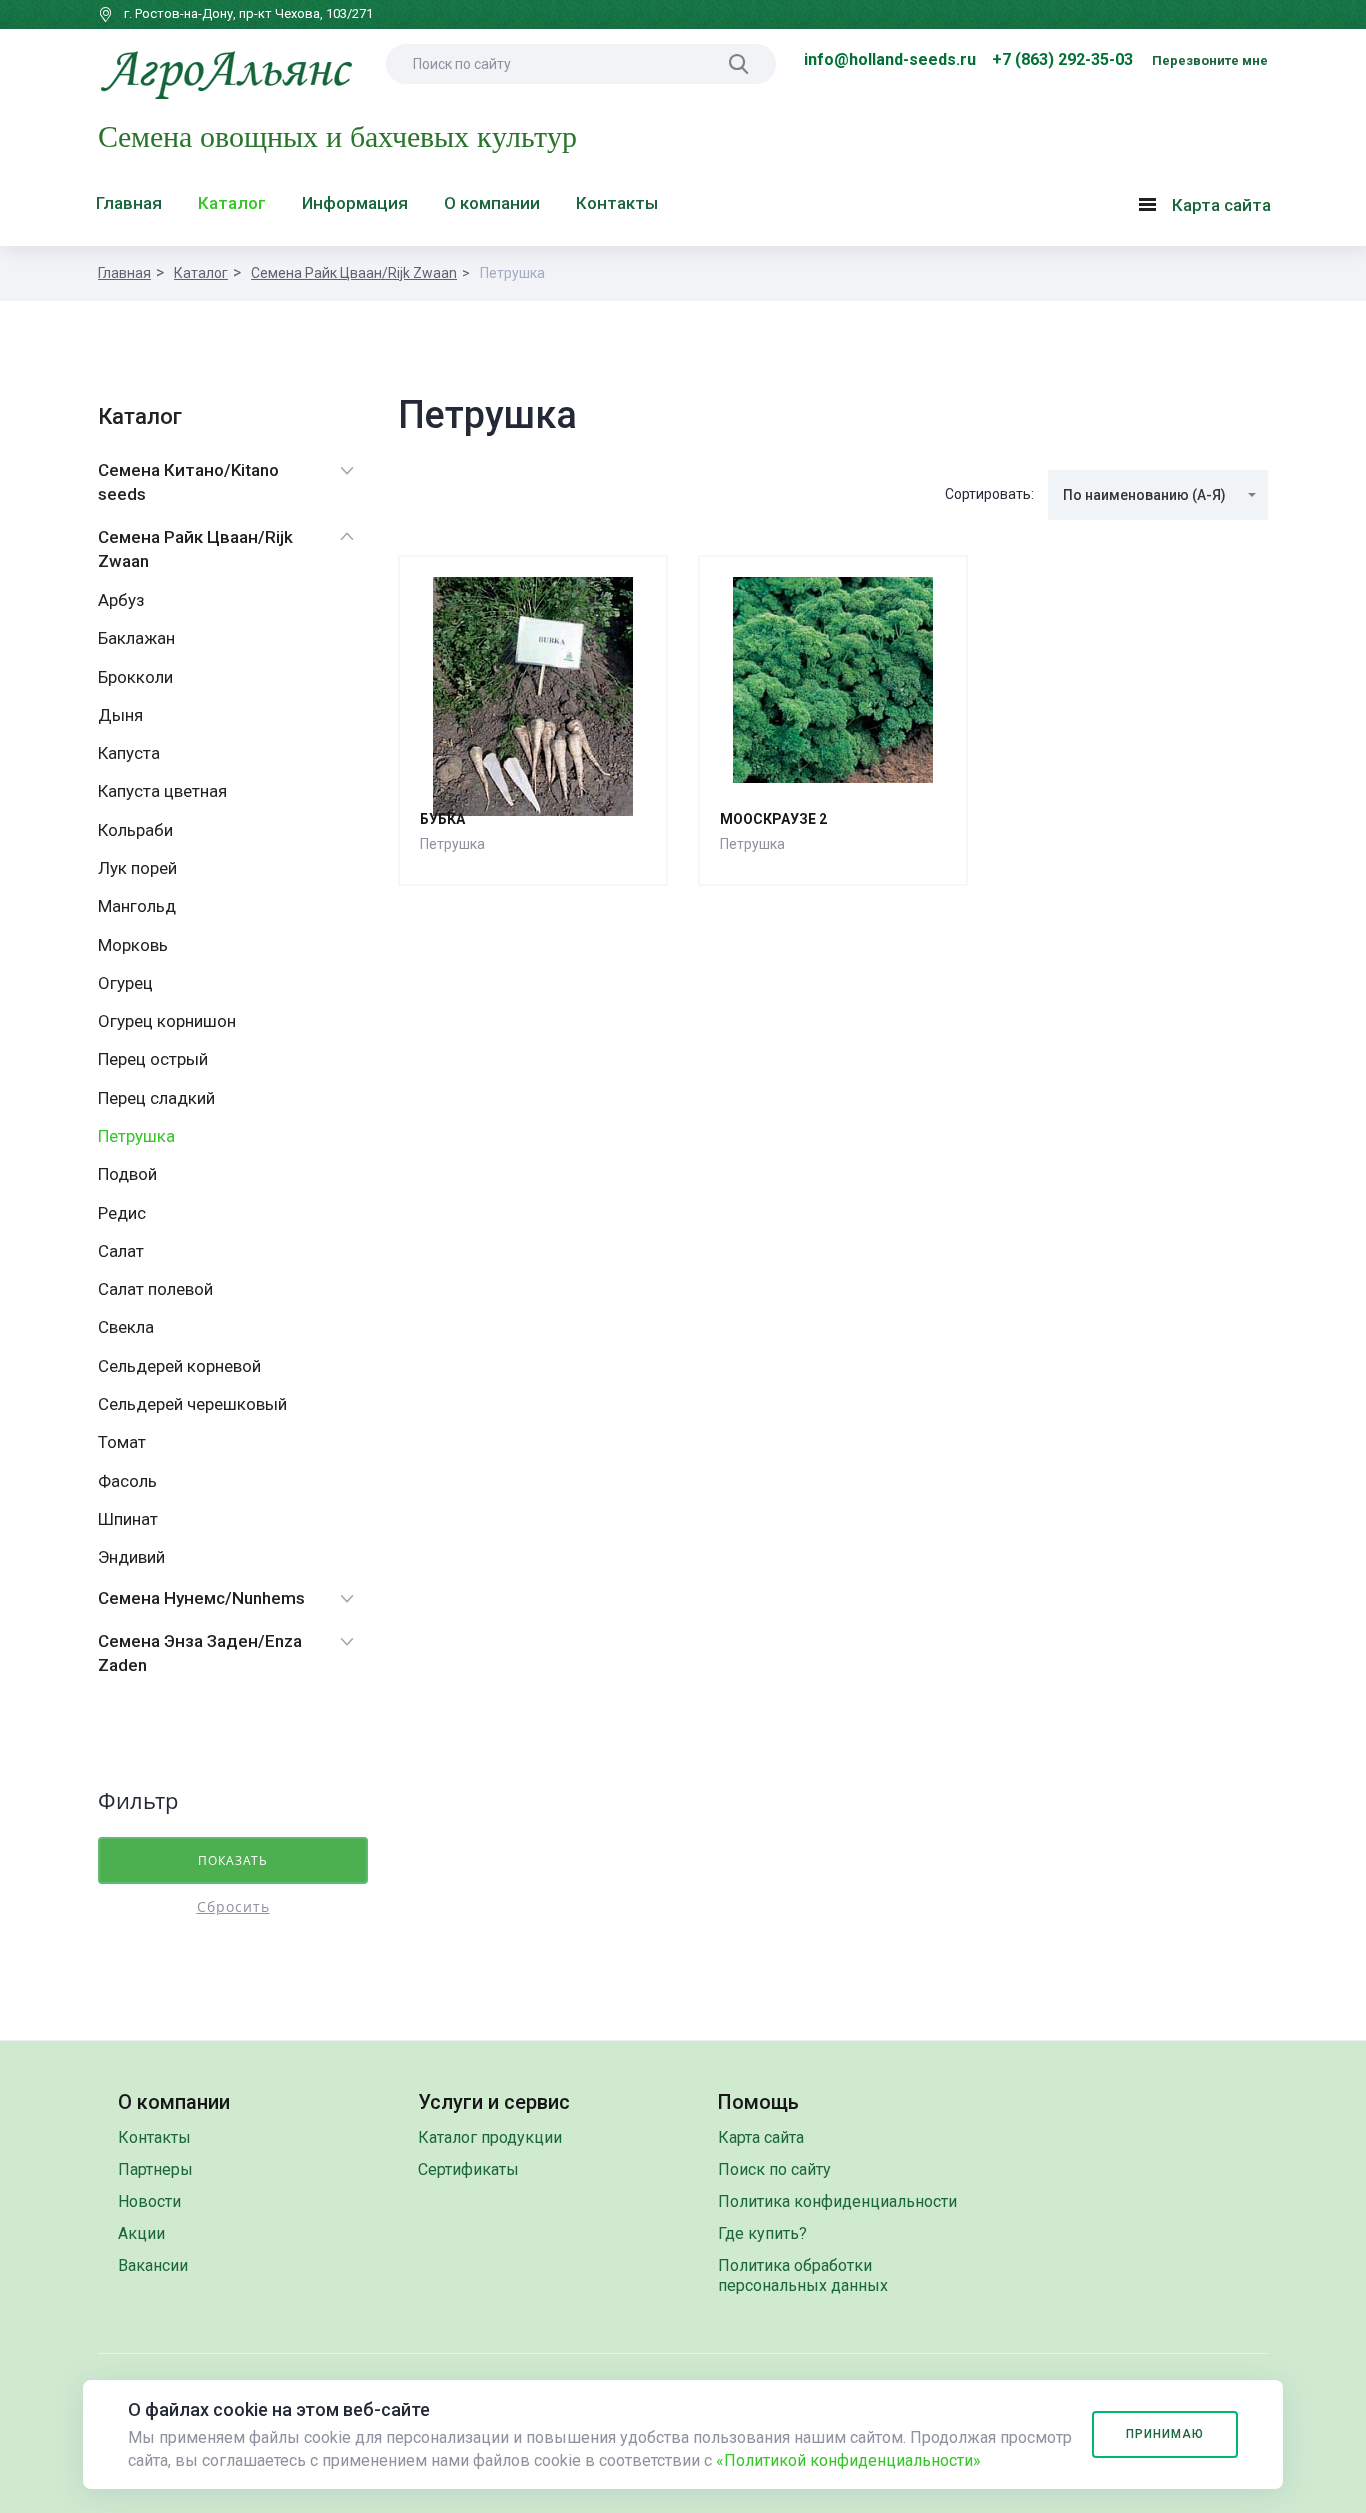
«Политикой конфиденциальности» (848, 2460)
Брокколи (135, 677)
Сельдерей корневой (179, 1366)
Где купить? (762, 2233)
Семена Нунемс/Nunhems (201, 1598)
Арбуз (121, 600)
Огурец (125, 983)
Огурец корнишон (167, 1021)
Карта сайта (1209, 209)
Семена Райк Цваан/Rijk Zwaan (354, 273)
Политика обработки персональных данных (803, 2275)
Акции (141, 2233)
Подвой (127, 1174)
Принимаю (1165, 2434)
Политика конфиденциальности (837, 2201)
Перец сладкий (156, 1098)
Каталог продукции (490, 2137)
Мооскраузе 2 (773, 819)
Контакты (617, 203)
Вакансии (153, 2265)
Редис (122, 1213)
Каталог (232, 203)
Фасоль (127, 1481)
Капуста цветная (162, 791)
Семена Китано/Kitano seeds (188, 482)
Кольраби (135, 830)
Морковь (133, 945)
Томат (122, 1442)
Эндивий (131, 1557)
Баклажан (136, 638)
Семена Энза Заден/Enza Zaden (200, 1653)
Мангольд (137, 906)
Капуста (129, 753)
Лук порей (137, 868)
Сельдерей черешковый (192, 1404)
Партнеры (155, 2169)
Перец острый (153, 1059)
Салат (121, 1251)
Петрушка (136, 1136)
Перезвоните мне (1210, 60)
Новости (149, 2201)
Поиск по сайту (774, 2169)
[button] (1158, 495)
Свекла (126, 1327)
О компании (492, 203)
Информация (355, 203)
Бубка (442, 819)
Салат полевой (155, 1289)
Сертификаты (468, 2169)
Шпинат (128, 1519)
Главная (129, 203)
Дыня (120, 715)
